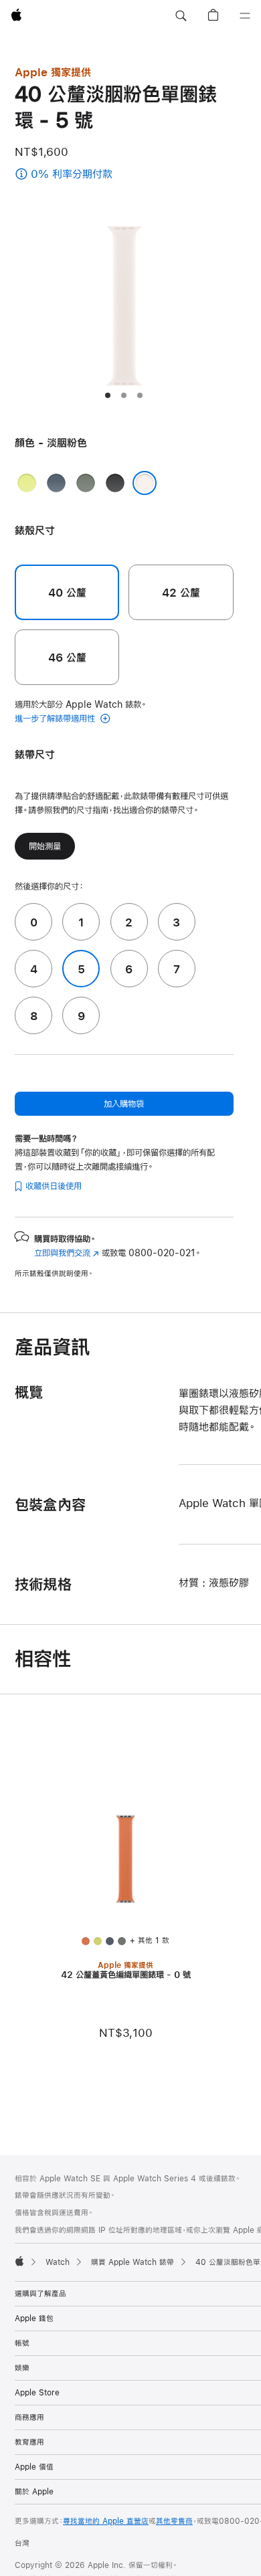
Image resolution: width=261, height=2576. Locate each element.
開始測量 (45, 846)
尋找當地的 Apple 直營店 (106, 2521)
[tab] (108, 395)
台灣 (22, 2543)
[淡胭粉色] (145, 483)
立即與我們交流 (67, 1253)
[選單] (245, 16)
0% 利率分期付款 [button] (97, 175)
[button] (181, 16)
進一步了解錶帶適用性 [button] (56, 718)
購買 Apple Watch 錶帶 (133, 2262)
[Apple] (19, 2261)
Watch (58, 2262)
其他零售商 (174, 2521)
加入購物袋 (124, 1104)
